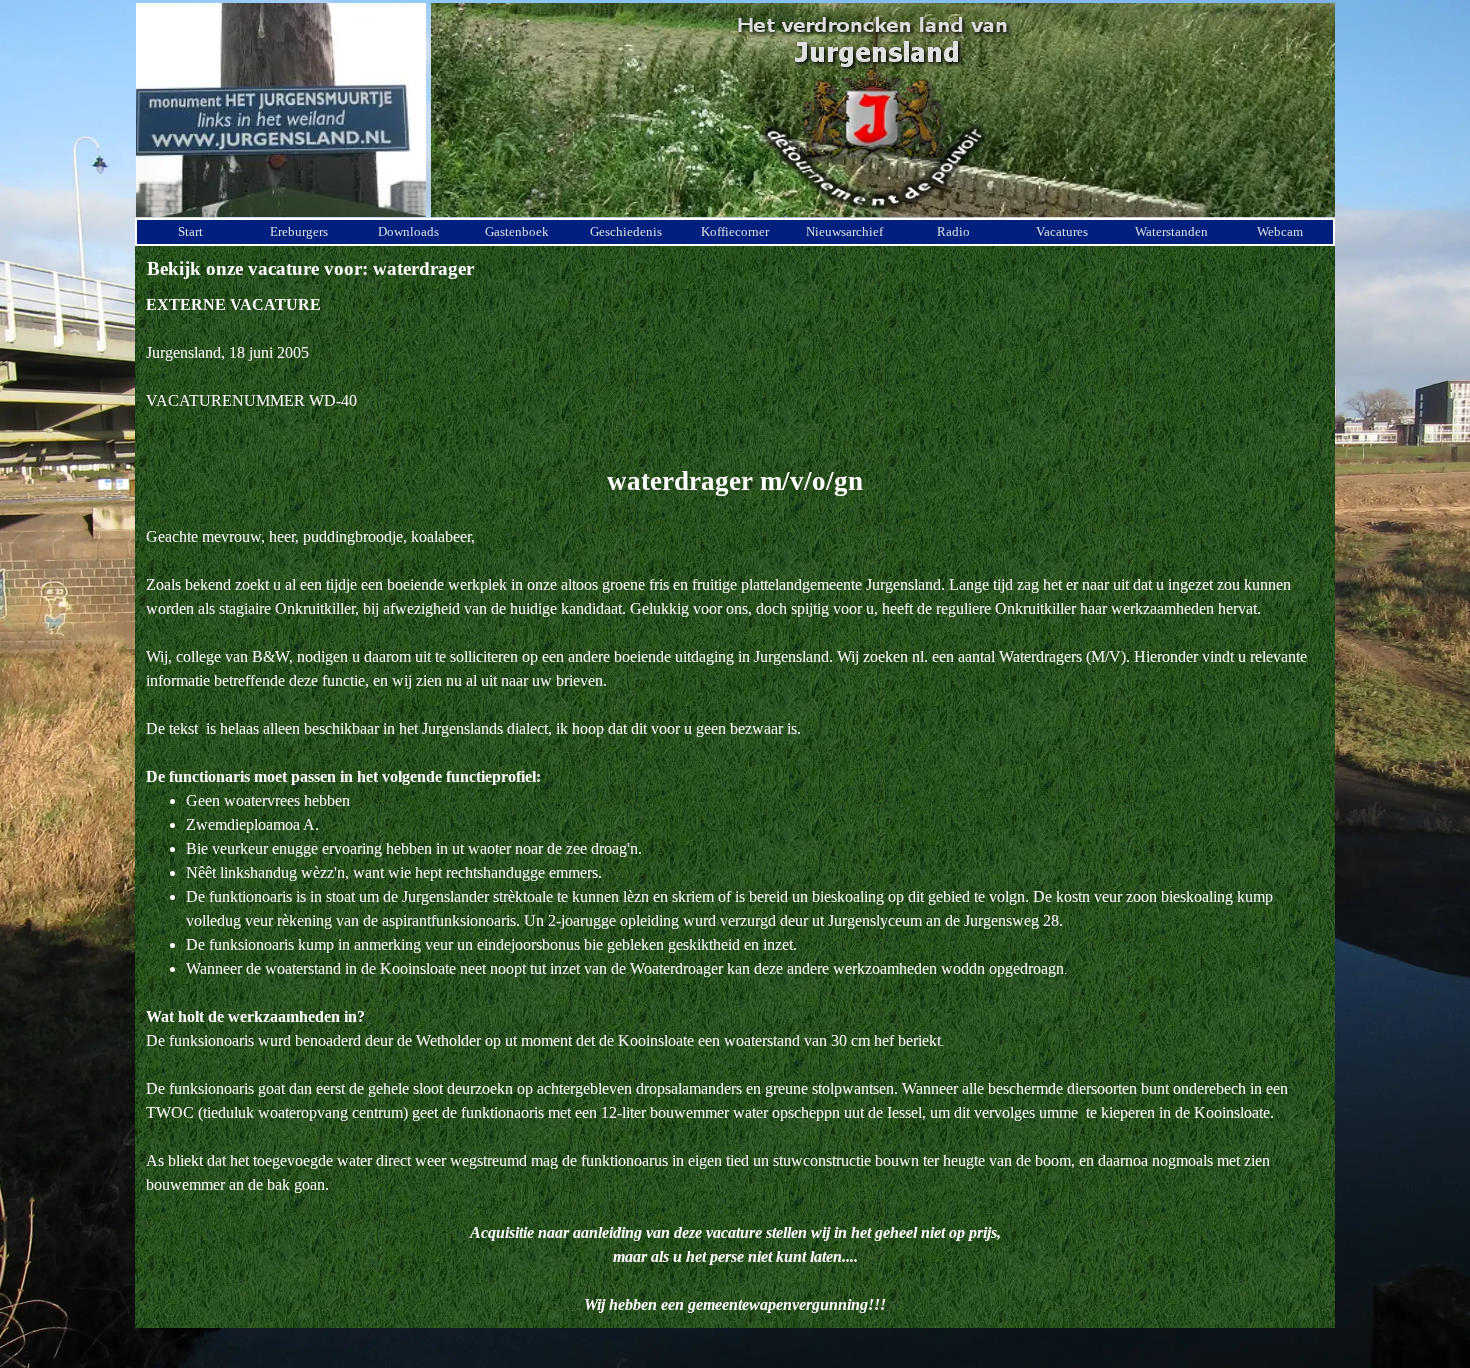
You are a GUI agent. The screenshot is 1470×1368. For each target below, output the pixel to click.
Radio (953, 231)
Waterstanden (1171, 231)
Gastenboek (517, 231)
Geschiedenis (626, 231)
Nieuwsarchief (844, 231)
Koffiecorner (735, 231)
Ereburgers (299, 231)
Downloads (408, 231)
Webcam (1280, 231)
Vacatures (1062, 231)
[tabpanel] (735, 805)
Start (190, 231)
